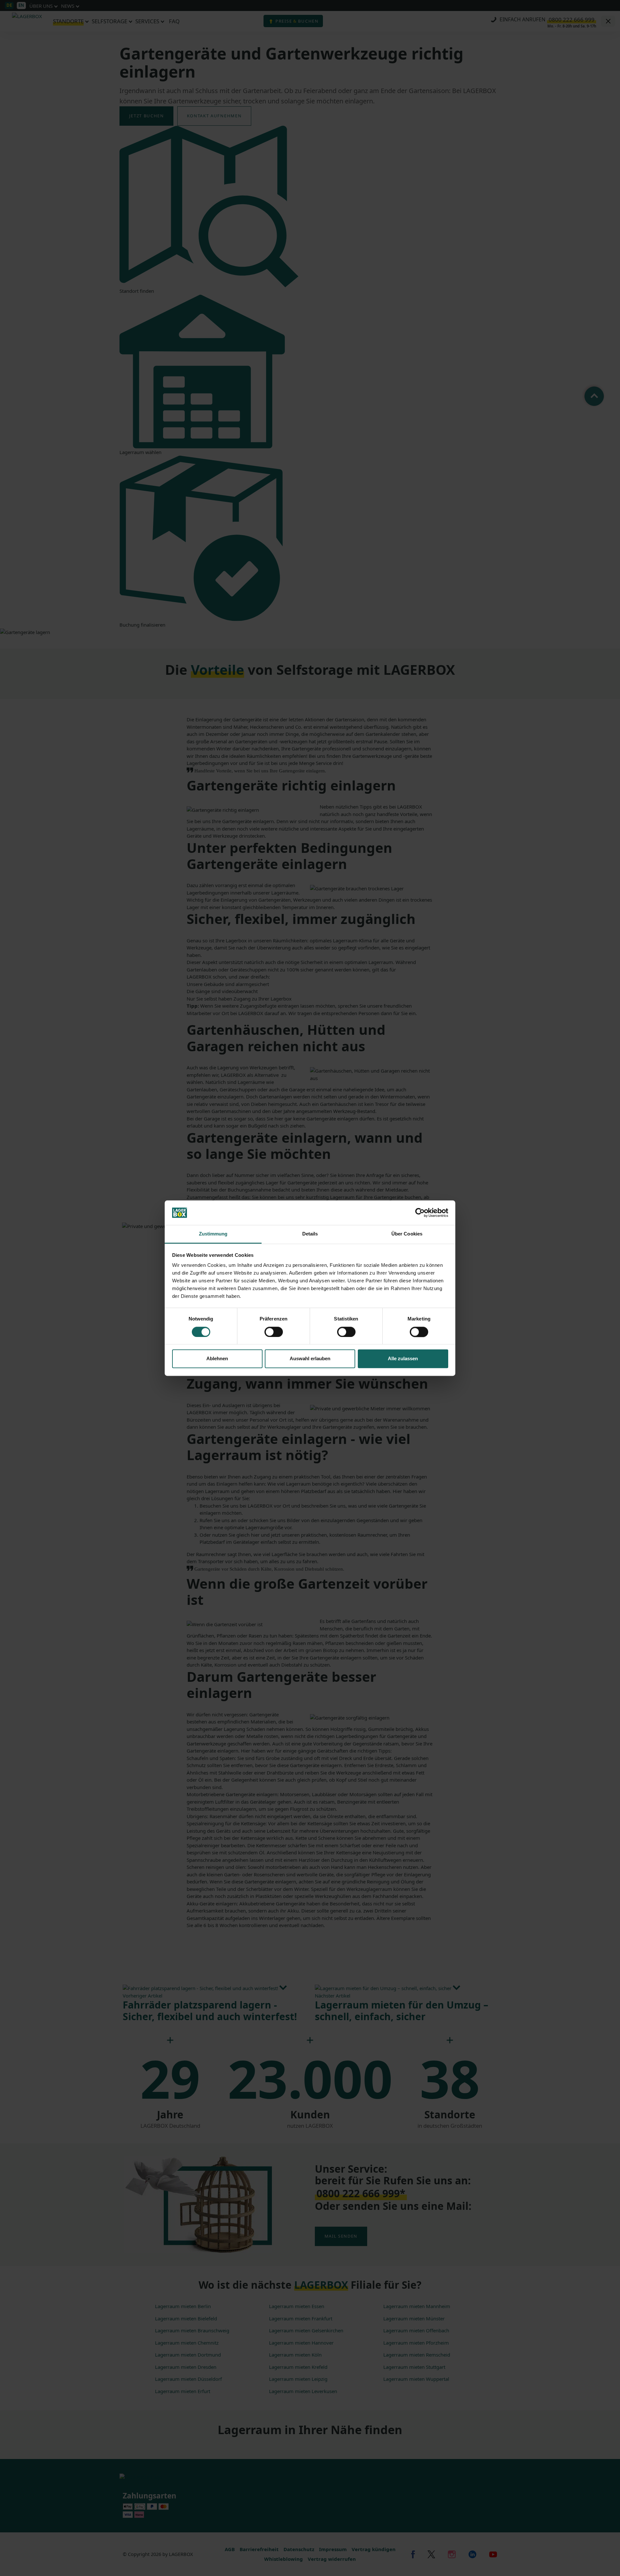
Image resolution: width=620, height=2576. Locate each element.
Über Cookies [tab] (407, 1234)
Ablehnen (217, 1359)
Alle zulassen (403, 1359)
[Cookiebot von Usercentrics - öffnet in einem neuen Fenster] (420, 1213)
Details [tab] (310, 1234)
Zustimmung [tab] (213, 1234)
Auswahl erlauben (310, 1359)
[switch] (274, 1332)
